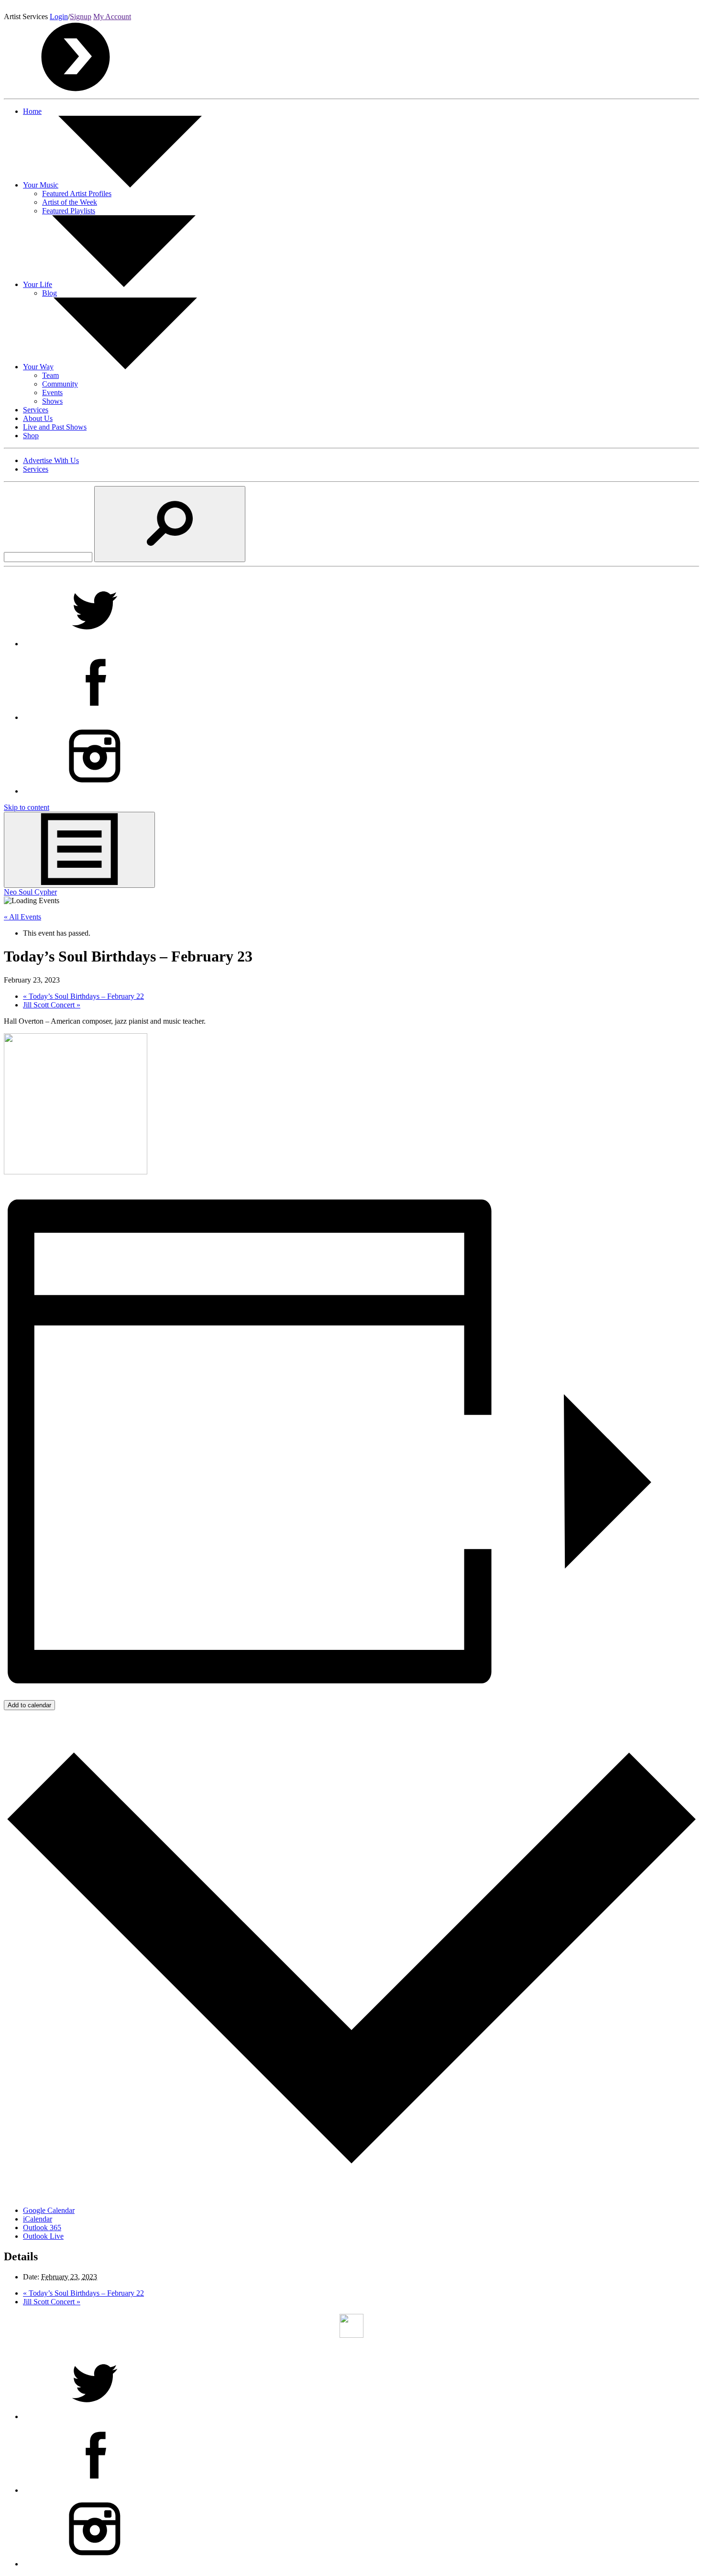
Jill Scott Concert (52, 1005)
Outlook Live (43, 2236)
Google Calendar (49, 2210)
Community (60, 384)
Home (32, 111)
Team (50, 375)
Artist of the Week (70, 202)
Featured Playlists (69, 211)
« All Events (22, 917)
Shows (52, 401)
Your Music (41, 185)
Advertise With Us (51, 460)
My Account (112, 17)
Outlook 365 (42, 2228)
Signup (81, 17)
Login (59, 17)
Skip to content (27, 807)
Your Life (38, 284)
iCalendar (38, 2219)
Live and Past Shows (55, 427)
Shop (31, 436)
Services (36, 410)
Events (52, 392)
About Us (38, 418)
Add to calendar (29, 1705)
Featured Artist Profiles (77, 193)
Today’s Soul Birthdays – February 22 (83, 996)
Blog (49, 293)
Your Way (38, 367)
